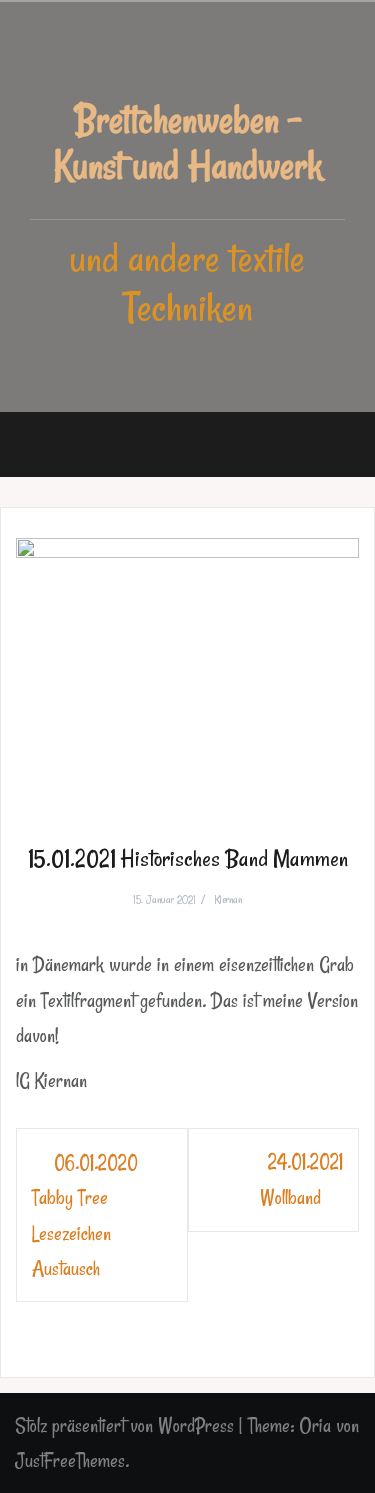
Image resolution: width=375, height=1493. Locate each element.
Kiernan (228, 899)
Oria (315, 1425)
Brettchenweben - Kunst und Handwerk (188, 142)
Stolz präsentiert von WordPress (124, 1425)
